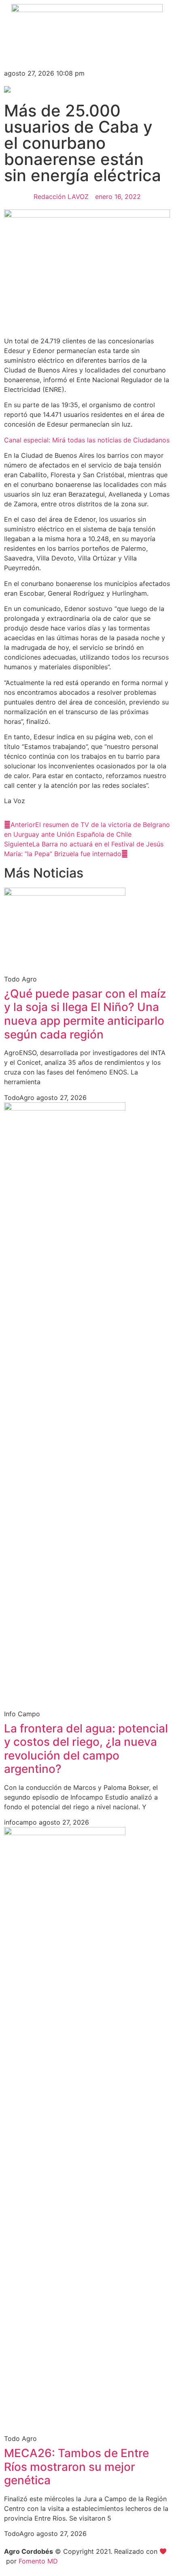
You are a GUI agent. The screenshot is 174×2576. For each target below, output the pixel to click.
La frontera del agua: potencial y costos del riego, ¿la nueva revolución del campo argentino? (86, 1749)
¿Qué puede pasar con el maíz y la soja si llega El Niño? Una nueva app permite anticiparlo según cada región (85, 1014)
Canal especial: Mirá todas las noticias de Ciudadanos (87, 440)
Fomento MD (38, 2561)
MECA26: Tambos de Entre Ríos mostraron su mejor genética (76, 2467)
